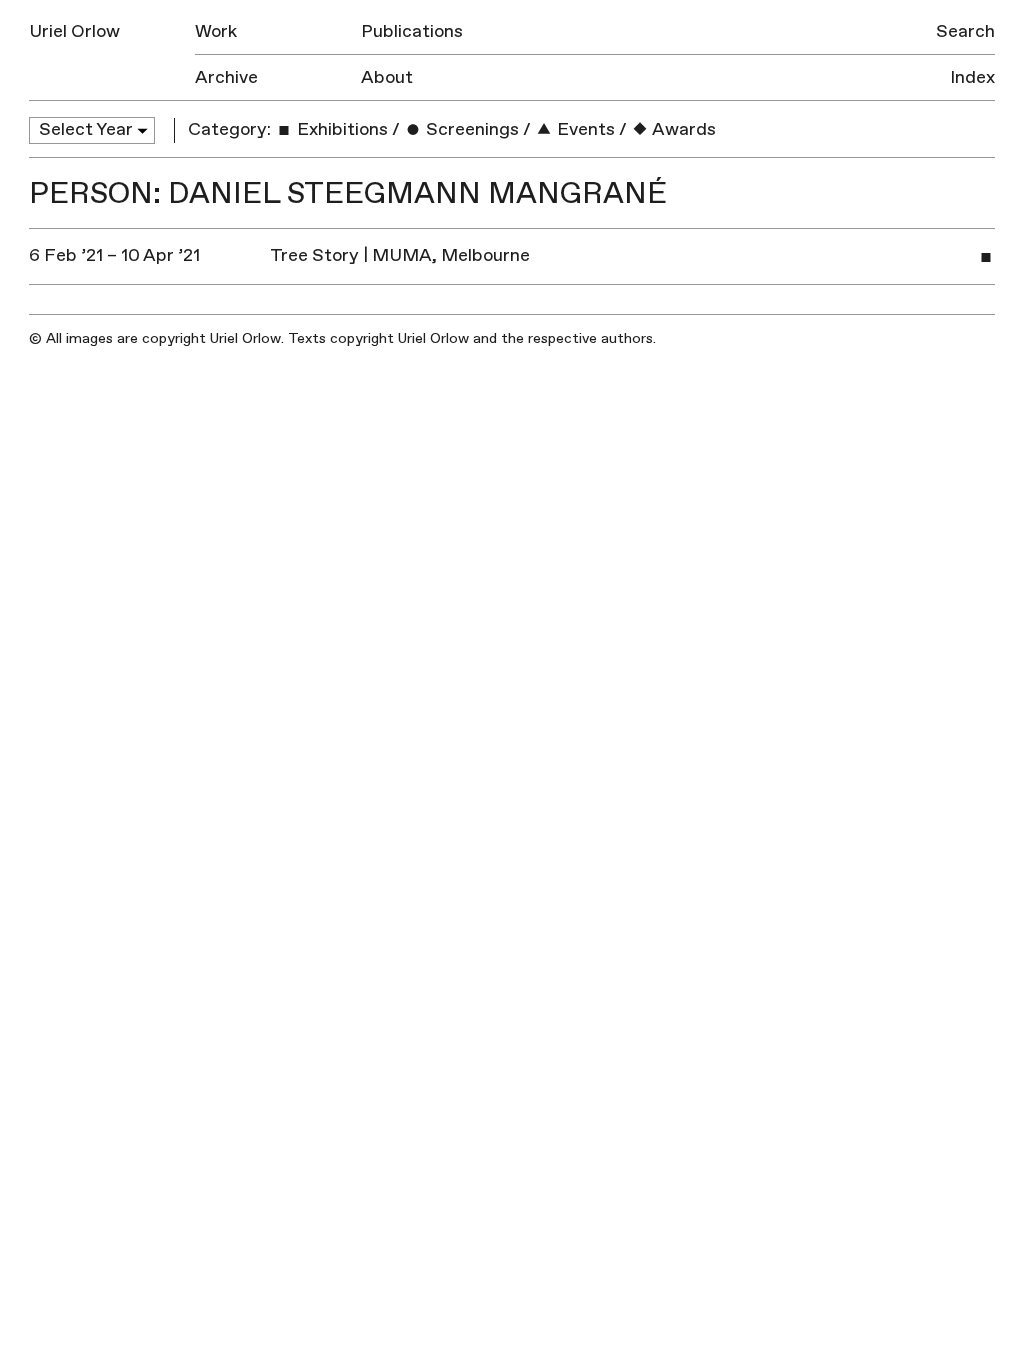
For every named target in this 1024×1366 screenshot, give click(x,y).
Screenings (470, 129)
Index (972, 77)
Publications (412, 31)
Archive (226, 77)
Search (965, 31)
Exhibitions (340, 129)
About (387, 77)
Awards (682, 129)
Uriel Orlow (74, 31)
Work (216, 31)
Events (584, 129)
